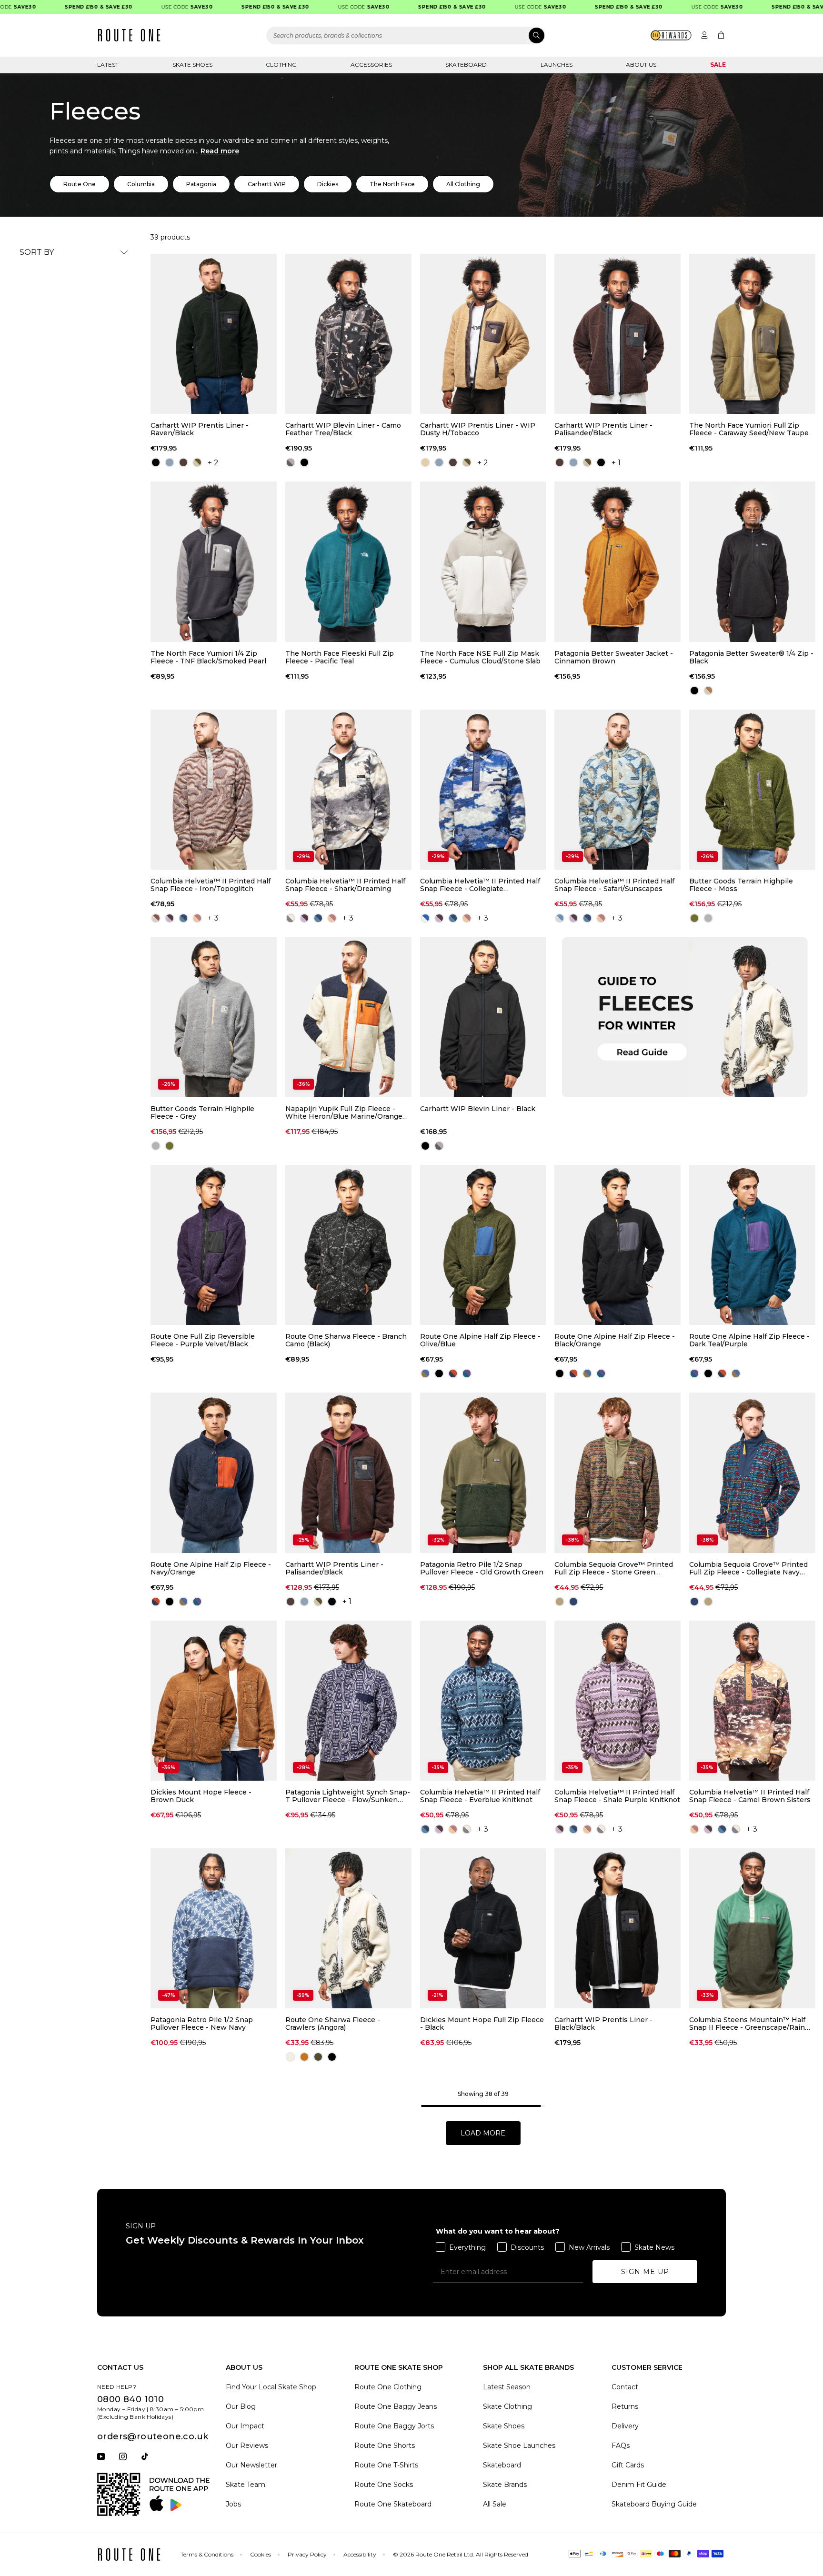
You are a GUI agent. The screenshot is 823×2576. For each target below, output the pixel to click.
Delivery (625, 2426)
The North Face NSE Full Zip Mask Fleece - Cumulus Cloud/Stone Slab (480, 657)
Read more (220, 151)
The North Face (392, 184)
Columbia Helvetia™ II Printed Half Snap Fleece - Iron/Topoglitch (211, 885)
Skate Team (246, 2485)
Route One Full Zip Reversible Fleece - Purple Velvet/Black (203, 1340)
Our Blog (241, 2406)
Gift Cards (628, 2465)
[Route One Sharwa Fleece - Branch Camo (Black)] (348, 1245)
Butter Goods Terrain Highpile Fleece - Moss (741, 885)
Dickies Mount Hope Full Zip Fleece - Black (482, 2024)
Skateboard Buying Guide (654, 2504)
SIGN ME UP (645, 2272)
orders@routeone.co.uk (153, 2436)
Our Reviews (247, 2446)
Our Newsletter (251, 2465)
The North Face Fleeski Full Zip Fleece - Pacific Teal (340, 657)
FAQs (621, 2446)
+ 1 (616, 463)
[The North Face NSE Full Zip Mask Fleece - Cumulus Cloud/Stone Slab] (483, 561)
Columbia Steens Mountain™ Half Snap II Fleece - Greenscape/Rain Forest (747, 2024)
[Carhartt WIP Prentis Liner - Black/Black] (617, 1928)
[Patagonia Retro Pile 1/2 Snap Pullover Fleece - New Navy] (214, 1928)
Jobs (233, 2504)
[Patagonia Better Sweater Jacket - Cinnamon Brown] (617, 561)
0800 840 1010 (130, 2399)
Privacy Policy (307, 2554)
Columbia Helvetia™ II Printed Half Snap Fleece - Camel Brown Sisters (750, 1796)
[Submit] (537, 35)
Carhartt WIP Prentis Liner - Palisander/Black (603, 429)
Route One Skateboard (393, 2504)
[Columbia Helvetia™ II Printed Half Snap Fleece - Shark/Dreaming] (348, 790)
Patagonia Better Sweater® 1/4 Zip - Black (751, 657)
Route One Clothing (388, 2387)
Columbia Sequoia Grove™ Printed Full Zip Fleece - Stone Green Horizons (614, 1568)
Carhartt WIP (267, 184)
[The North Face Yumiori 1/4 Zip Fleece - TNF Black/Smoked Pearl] (214, 561)
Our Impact (245, 2426)
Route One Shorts (385, 2446)
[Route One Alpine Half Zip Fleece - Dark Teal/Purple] (752, 1245)
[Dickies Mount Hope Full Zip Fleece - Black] (483, 1928)
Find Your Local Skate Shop (271, 2387)
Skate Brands (505, 2485)
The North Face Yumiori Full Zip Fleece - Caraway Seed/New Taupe (749, 429)
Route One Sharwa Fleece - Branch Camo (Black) (346, 1340)
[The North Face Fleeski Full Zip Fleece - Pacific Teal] (348, 561)
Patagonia (201, 184)
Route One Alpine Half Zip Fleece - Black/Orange (615, 1340)
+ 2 (213, 463)
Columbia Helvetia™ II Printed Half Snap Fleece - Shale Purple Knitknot (617, 1796)
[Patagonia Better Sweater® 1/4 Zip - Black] (752, 561)
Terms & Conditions (207, 2554)
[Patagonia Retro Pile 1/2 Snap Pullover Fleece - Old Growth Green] (483, 1473)
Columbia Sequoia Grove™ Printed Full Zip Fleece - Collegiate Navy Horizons (748, 1568)
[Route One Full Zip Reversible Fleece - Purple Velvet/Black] (214, 1245)
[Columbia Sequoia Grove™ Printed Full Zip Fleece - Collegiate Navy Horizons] (752, 1473)
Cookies (261, 2554)
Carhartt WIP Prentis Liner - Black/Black (603, 2024)
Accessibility (360, 2554)
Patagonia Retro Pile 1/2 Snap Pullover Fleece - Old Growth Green (482, 1568)
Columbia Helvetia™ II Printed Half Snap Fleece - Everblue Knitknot (480, 1796)
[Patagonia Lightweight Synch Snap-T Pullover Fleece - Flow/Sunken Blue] (348, 1701)
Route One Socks (384, 2485)
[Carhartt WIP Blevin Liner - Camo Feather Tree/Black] (348, 334)
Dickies (328, 184)
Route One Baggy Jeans (396, 2406)
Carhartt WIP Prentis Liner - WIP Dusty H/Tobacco (478, 429)
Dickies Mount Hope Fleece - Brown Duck (201, 1796)
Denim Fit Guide (639, 2485)
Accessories (371, 65)
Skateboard (466, 65)
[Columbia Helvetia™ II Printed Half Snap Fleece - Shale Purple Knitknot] (617, 1701)
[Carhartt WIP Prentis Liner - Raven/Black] (214, 334)
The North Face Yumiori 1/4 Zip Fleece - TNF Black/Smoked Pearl (208, 657)
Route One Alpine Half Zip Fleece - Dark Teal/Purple (749, 1340)
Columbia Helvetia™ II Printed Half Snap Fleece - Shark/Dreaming (345, 885)
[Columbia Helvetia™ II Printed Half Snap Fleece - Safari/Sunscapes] (617, 790)
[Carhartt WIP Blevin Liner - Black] (483, 1017)
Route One (80, 184)
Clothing (281, 65)
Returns (625, 2406)
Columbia (141, 184)
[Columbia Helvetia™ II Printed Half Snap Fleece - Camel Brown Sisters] (752, 1701)
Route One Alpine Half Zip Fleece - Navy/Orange (211, 1568)
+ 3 (213, 918)
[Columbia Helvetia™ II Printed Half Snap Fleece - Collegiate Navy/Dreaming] (483, 790)
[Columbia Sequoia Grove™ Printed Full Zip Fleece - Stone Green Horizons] (617, 1473)
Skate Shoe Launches (519, 2446)
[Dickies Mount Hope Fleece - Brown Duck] (214, 1701)
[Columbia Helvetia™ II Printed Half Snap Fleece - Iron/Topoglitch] (214, 790)
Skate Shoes (192, 65)
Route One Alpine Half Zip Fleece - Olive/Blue (480, 1340)
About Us (641, 65)
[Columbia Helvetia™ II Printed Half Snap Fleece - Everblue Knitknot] (483, 1701)
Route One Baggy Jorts (394, 2426)
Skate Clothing (507, 2406)
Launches (557, 65)
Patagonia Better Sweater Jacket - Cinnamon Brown (614, 657)
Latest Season (507, 2387)
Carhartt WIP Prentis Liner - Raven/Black (200, 429)
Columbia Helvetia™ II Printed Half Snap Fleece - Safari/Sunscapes (614, 885)
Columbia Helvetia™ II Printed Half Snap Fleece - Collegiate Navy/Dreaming (480, 885)
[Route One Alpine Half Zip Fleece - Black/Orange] (617, 1245)
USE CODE (145, 7)
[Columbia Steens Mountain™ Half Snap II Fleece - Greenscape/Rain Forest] (752, 1928)
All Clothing (463, 184)
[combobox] (406, 35)
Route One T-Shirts (386, 2465)
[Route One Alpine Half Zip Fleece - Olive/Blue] (483, 1245)
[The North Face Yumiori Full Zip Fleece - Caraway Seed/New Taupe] (752, 334)
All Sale (495, 2504)
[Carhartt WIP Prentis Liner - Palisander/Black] (617, 334)
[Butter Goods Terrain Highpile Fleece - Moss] (752, 790)
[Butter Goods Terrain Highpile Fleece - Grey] (214, 1017)
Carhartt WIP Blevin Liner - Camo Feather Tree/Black (343, 429)
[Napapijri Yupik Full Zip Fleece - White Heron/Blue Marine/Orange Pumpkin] (348, 1017)
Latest (108, 65)
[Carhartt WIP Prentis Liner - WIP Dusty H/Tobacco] (483, 334)
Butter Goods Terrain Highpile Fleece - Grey (202, 1113)
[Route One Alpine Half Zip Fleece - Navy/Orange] (214, 1473)
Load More (483, 2133)
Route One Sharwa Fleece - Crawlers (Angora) (333, 2024)
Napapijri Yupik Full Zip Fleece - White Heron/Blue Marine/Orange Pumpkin (344, 1113)
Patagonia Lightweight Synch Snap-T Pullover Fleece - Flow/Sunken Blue (348, 1796)
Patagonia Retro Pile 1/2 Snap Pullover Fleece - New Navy (202, 2024)
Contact (625, 2387)
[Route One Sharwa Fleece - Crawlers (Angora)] (348, 1928)
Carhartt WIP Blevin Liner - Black (478, 1109)
